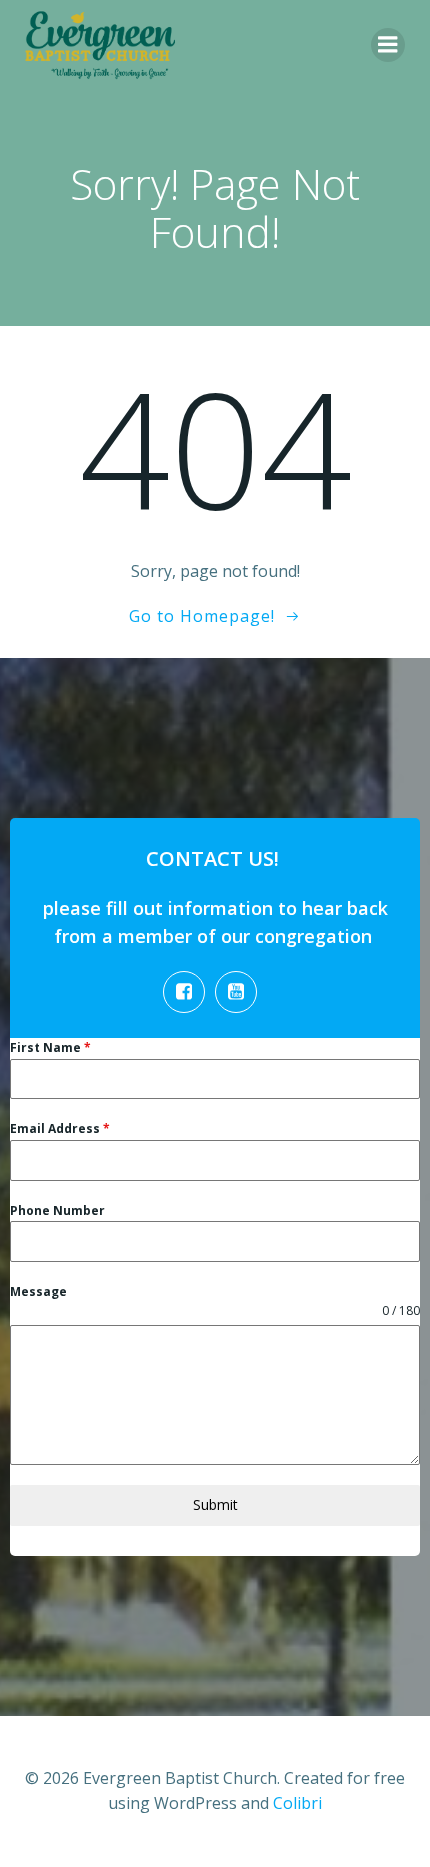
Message (38, 1291)
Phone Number (57, 1210)
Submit (215, 1504)
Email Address (60, 1128)
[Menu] (388, 45)
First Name (50, 1047)
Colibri (297, 1803)
